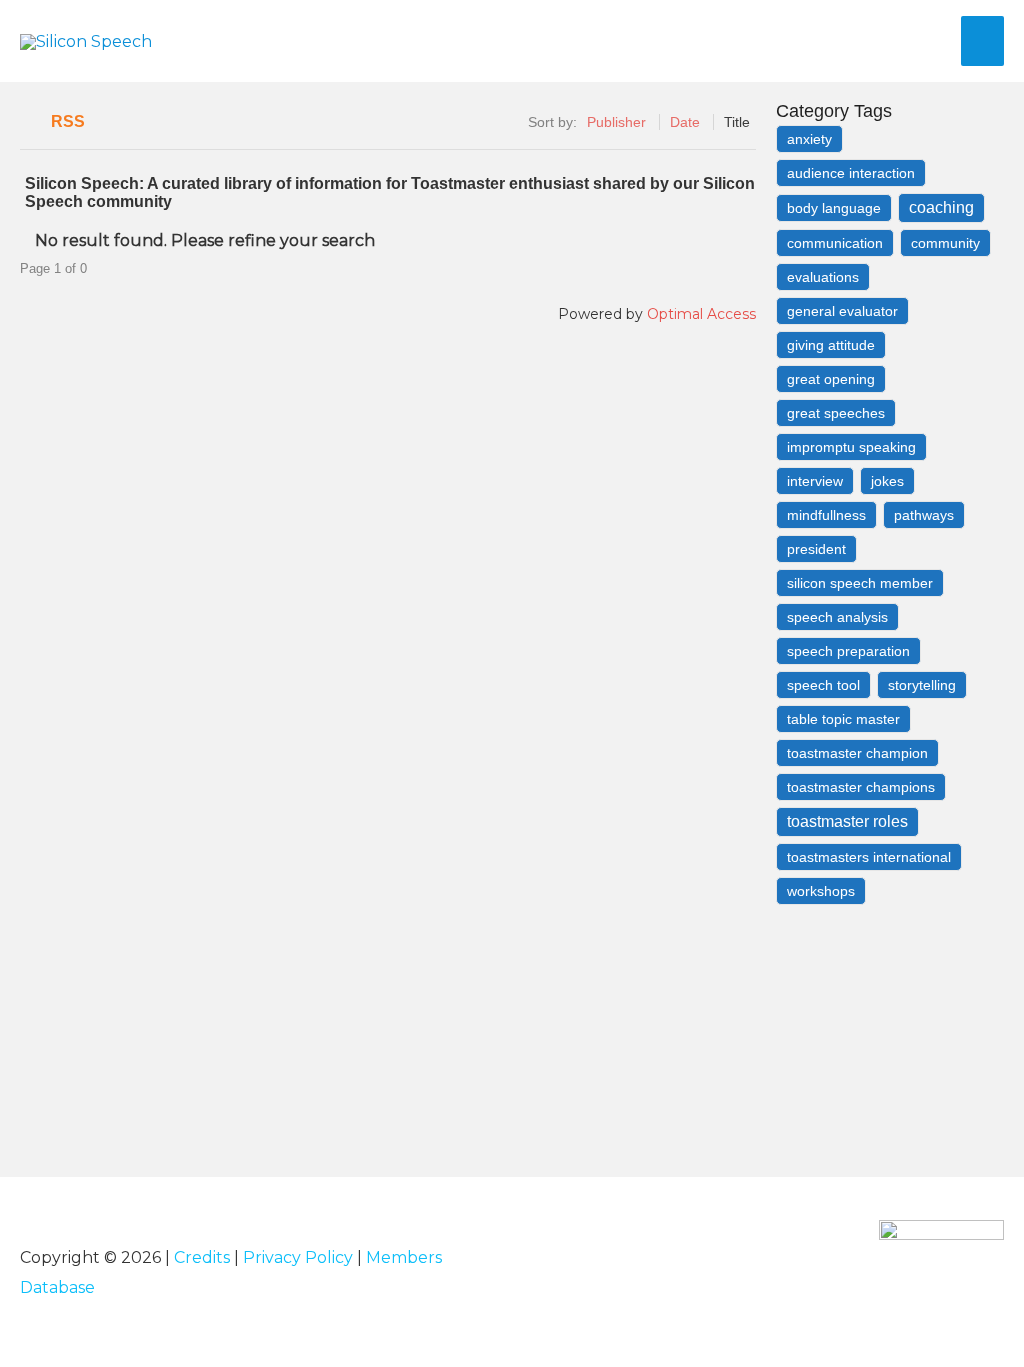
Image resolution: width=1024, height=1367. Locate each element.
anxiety (809, 139)
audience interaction (851, 173)
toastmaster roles (847, 821)
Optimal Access (701, 314)
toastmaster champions (861, 787)
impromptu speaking (851, 447)
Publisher (616, 122)
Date (685, 122)
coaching (941, 207)
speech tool (823, 685)
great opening (831, 379)
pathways (924, 515)
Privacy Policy (298, 1257)
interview (815, 481)
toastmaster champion (857, 753)
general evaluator (842, 311)
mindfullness (826, 515)
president (816, 549)
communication (835, 243)
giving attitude (831, 345)
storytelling (922, 685)
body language (834, 208)
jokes (887, 481)
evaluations (823, 277)
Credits (202, 1257)
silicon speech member (860, 583)
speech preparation (848, 651)
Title (737, 122)
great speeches (836, 413)
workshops (821, 891)
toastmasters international (869, 857)
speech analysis (837, 617)
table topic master (843, 719)
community (945, 243)
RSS (68, 121)
